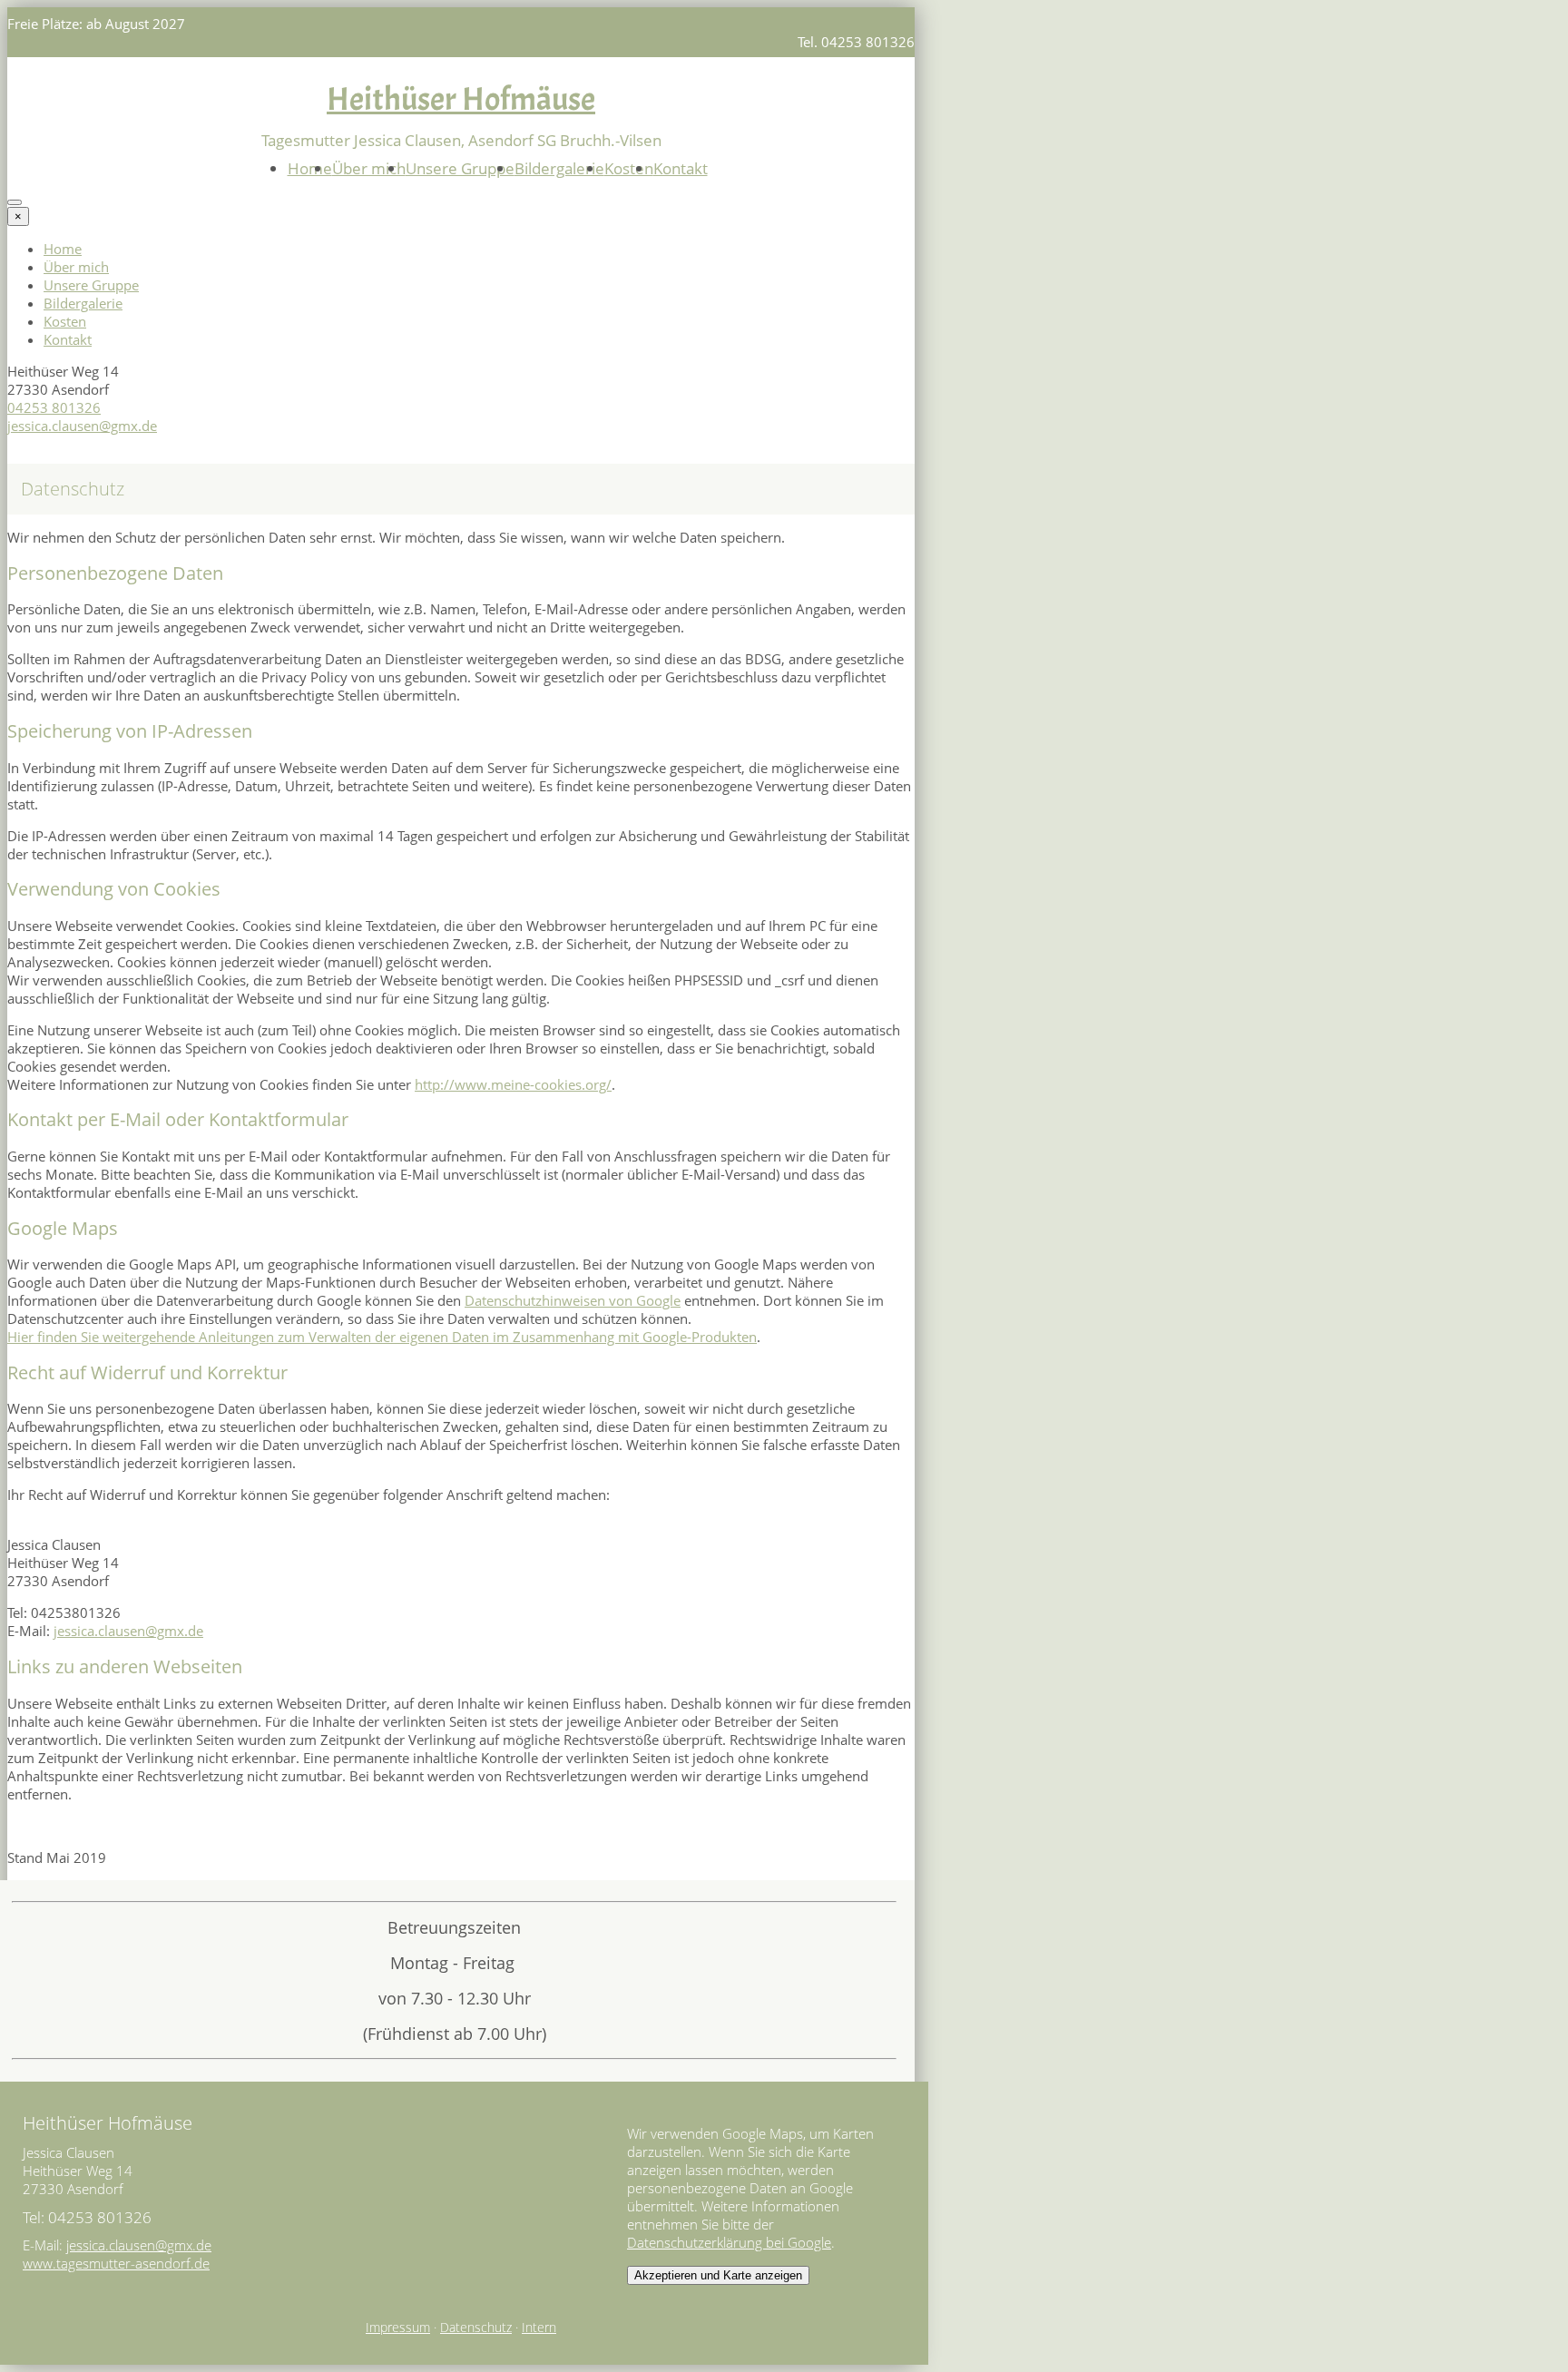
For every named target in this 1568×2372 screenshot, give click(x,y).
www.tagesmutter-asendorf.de (116, 2263)
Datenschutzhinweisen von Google (573, 1300)
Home (310, 168)
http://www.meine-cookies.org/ (513, 1084)
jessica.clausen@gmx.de (82, 426)
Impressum (398, 2328)
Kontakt (681, 168)
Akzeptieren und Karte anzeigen (718, 2275)
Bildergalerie (559, 168)
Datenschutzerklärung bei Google (729, 2242)
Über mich (369, 168)
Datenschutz (476, 2328)
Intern (539, 2328)
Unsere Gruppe (460, 168)
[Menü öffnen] (15, 202)
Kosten (629, 168)
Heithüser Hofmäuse (461, 99)
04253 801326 (54, 407)
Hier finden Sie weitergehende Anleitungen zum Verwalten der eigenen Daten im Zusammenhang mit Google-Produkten (382, 1337)
